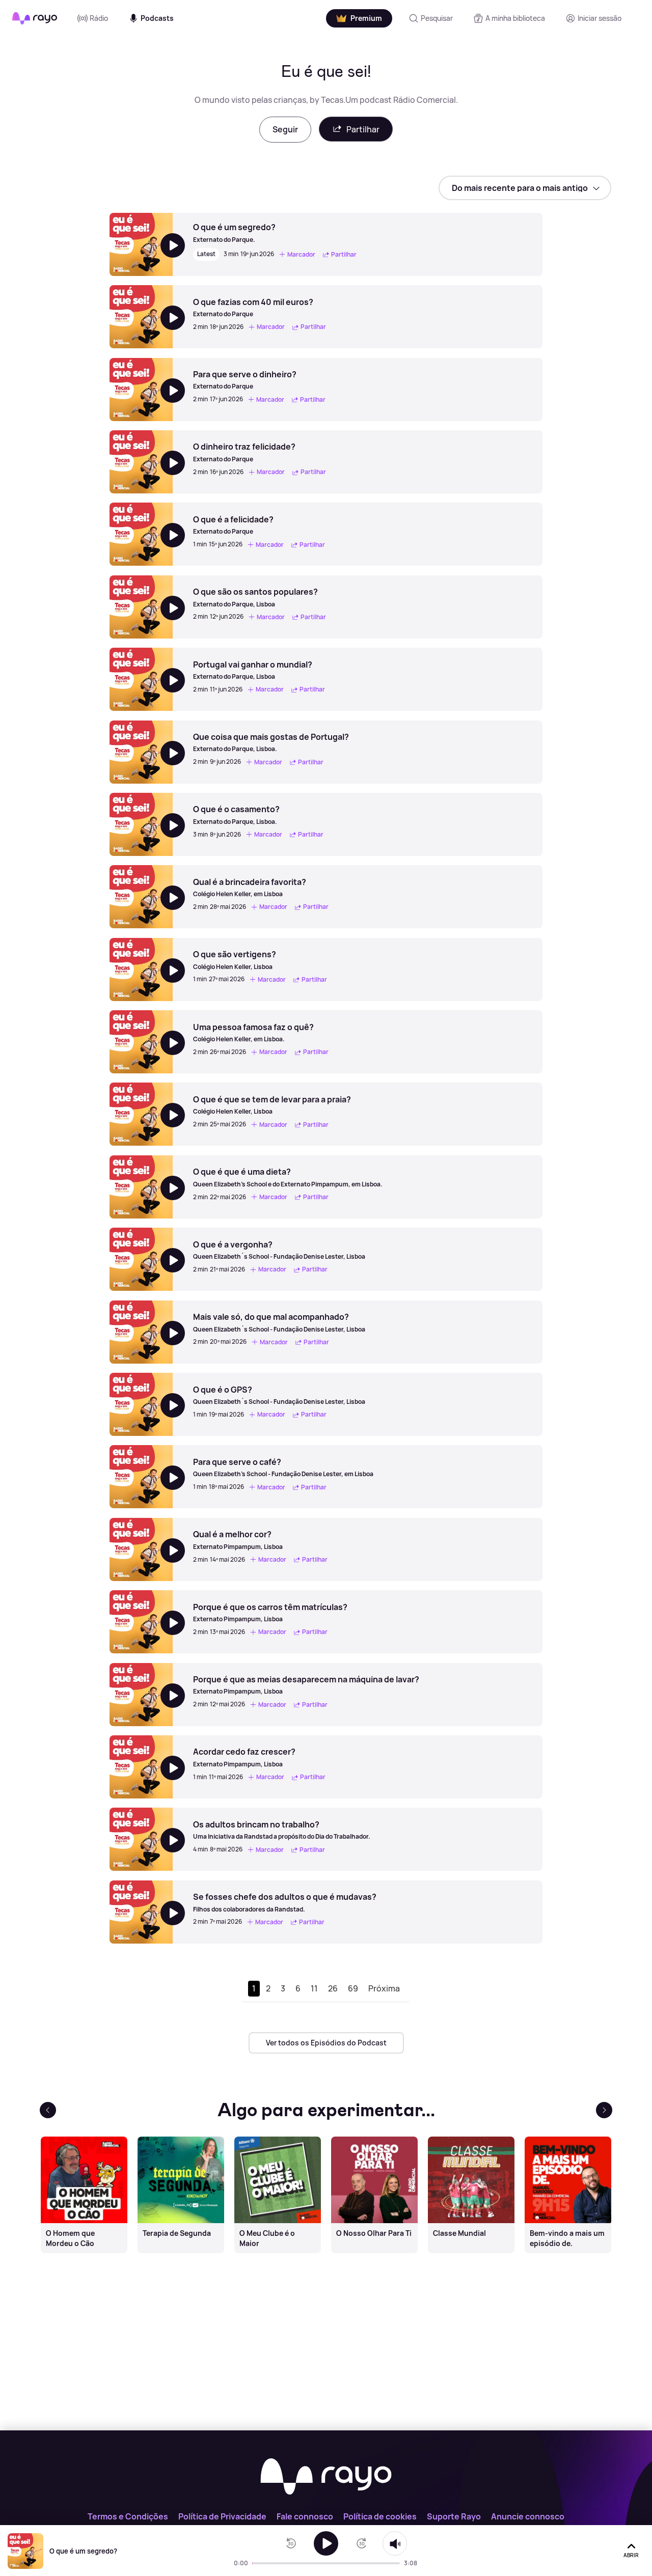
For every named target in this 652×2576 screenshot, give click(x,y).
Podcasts (157, 18)
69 (353, 1988)
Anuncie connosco (528, 2516)
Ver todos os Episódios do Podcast (326, 2043)
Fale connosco (305, 2516)
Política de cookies (380, 2516)
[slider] (255, 2563)
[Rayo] (326, 2477)
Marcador (301, 254)
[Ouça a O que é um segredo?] (326, 2543)
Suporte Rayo (454, 2516)
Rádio (99, 18)
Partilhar (363, 129)
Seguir (285, 129)
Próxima (384, 1988)
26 (333, 1988)
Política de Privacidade (222, 2516)
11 (314, 1988)
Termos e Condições (128, 2516)
